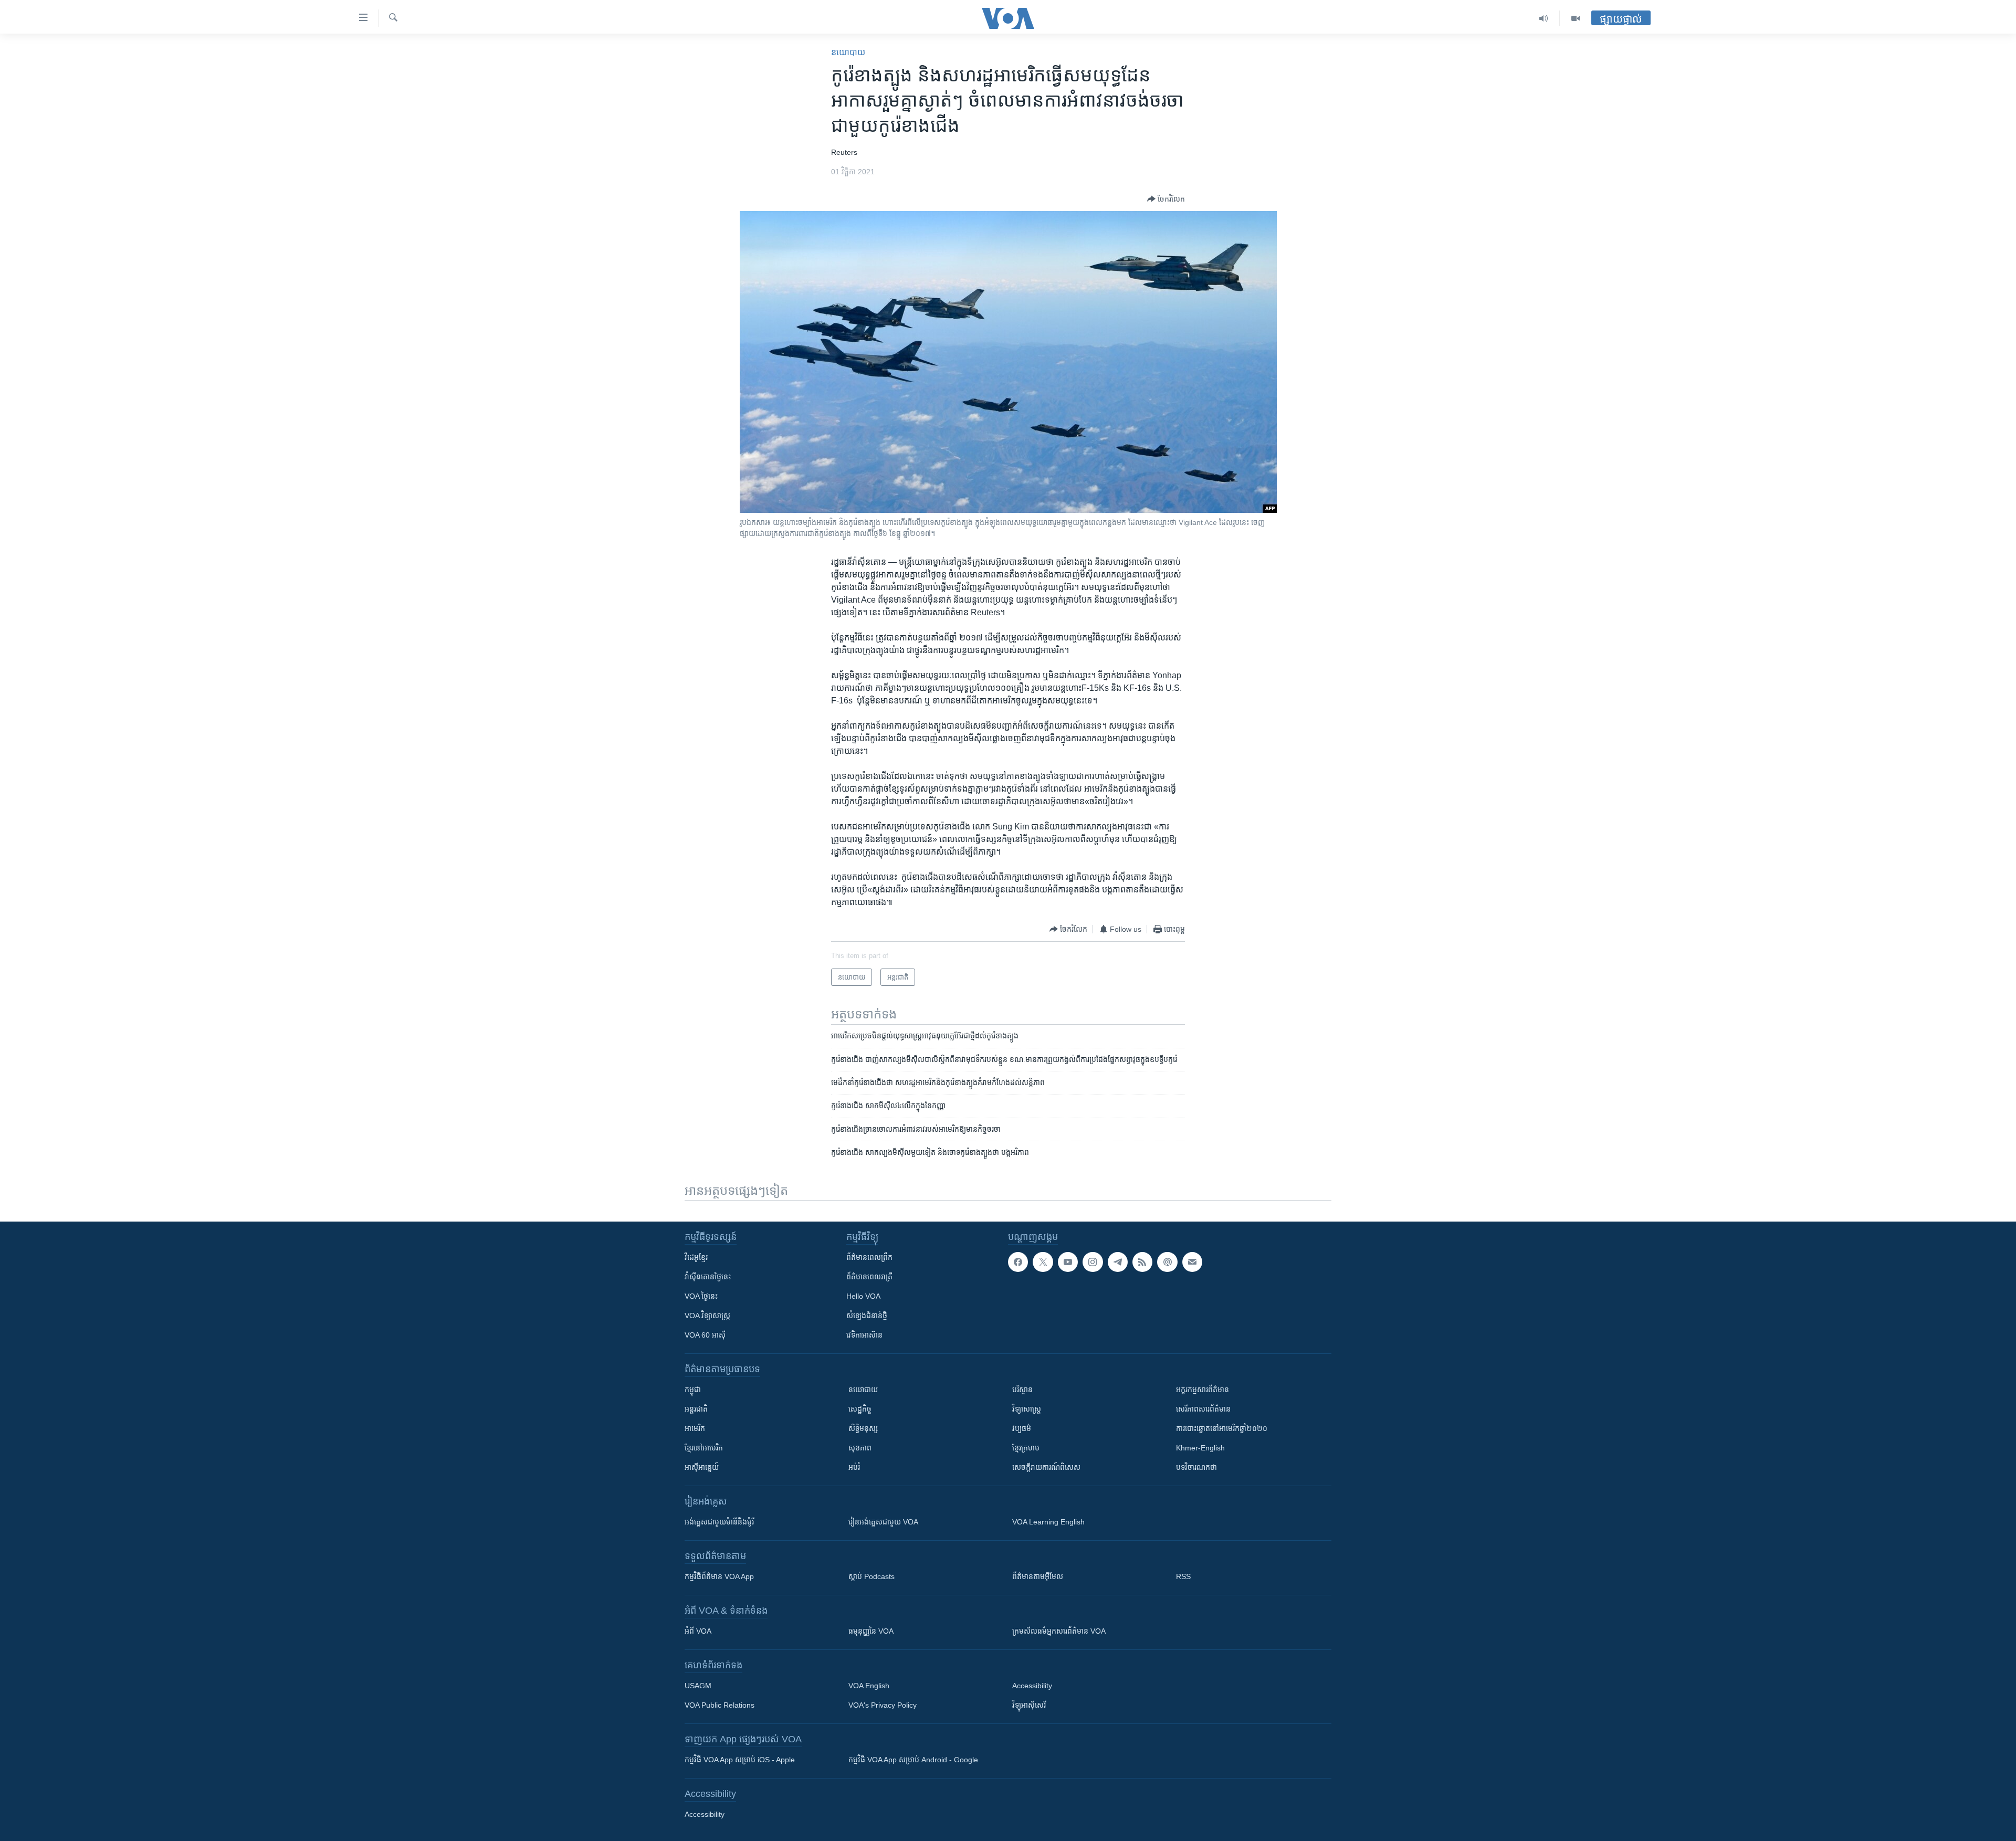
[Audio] (1544, 18)
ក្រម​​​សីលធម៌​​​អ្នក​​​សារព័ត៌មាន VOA (1059, 1631)
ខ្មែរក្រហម (1026, 1448)
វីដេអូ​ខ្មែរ (696, 1257)
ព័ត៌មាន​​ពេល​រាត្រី (869, 1277)
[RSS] (1142, 1262)
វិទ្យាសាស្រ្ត (1027, 1409)
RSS (1183, 1576)
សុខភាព (860, 1448)
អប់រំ (854, 1467)
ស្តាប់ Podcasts (871, 1576)
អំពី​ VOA (698, 1631)
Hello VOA (863, 1296)
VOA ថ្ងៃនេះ (701, 1296)
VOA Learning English (1048, 1522)
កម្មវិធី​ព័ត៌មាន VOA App (719, 1576)
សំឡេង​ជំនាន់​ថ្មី (867, 1316)
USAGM (698, 1686)
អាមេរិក (695, 1428)
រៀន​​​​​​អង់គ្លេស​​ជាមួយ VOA (883, 1522)
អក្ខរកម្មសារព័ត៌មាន (1203, 1390)
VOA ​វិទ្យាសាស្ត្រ (707, 1316)
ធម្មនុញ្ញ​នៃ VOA (871, 1631)
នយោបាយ (848, 52)
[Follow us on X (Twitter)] (1043, 1262)
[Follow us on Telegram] (1118, 1262)
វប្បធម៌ (1022, 1428)
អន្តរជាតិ (696, 1409)
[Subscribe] (1192, 1262)
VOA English (869, 1686)
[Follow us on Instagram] (1093, 1262)
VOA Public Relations (720, 1705)
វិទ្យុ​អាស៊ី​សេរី (1029, 1705)
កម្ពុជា (693, 1390)
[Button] (1166, 199)
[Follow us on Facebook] (1018, 1262)
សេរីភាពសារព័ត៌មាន (1203, 1409)
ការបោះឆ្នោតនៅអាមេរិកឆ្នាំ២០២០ (1222, 1428)
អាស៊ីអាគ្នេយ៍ (702, 1467)
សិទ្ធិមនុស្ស (863, 1428)
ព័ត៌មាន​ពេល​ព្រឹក (869, 1257)
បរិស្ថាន (1022, 1390)
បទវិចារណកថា (1196, 1467)
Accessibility (1032, 1686)
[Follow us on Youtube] (1068, 1262)
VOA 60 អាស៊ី (705, 1335)
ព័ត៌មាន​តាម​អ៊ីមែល (1038, 1576)
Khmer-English (1200, 1448)
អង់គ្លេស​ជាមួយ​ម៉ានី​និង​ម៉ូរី (719, 1522)
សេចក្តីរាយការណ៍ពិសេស (1046, 1467)
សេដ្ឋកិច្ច (860, 1409)
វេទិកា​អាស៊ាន (864, 1335)
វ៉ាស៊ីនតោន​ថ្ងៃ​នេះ (708, 1277)
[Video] (1576, 18)
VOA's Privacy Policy (883, 1705)
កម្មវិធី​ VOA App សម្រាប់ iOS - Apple (740, 1760)
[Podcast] (1167, 1262)
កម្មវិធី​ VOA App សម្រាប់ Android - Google (913, 1760)
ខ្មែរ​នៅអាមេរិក (704, 1448)
